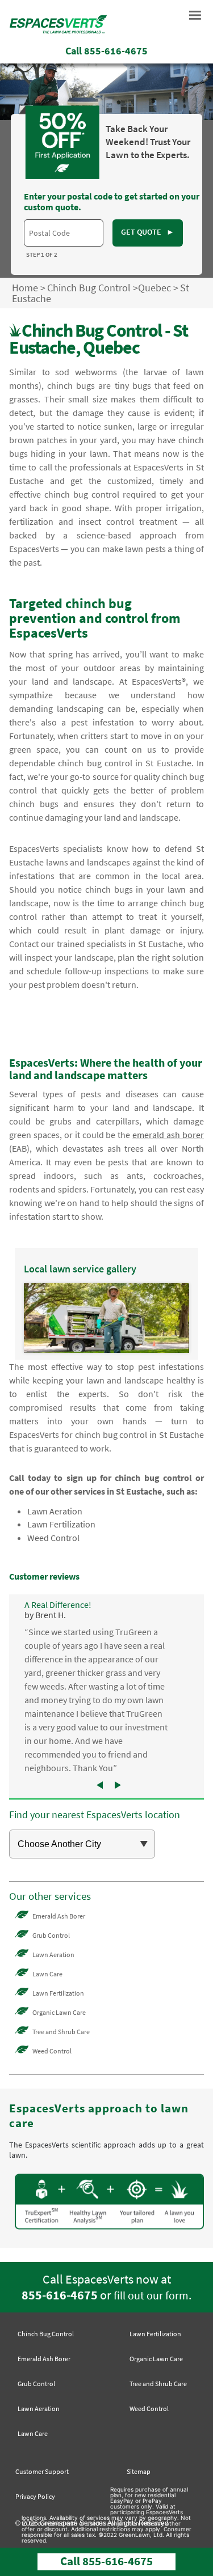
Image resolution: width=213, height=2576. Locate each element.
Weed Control (53, 1538)
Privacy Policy (35, 2496)
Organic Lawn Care (59, 2012)
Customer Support (42, 2471)
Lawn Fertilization (61, 1524)
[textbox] (64, 233)
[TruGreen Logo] (58, 33)
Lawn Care (47, 1974)
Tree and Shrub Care (61, 2032)
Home (25, 288)
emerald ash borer (168, 1135)
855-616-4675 (60, 2295)
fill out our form (151, 2295)
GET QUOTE (148, 232)
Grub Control (51, 1935)
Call (106, 51)
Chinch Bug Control (89, 288)
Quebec (154, 288)
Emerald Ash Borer (59, 1916)
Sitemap (139, 2471)
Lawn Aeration (55, 1511)
